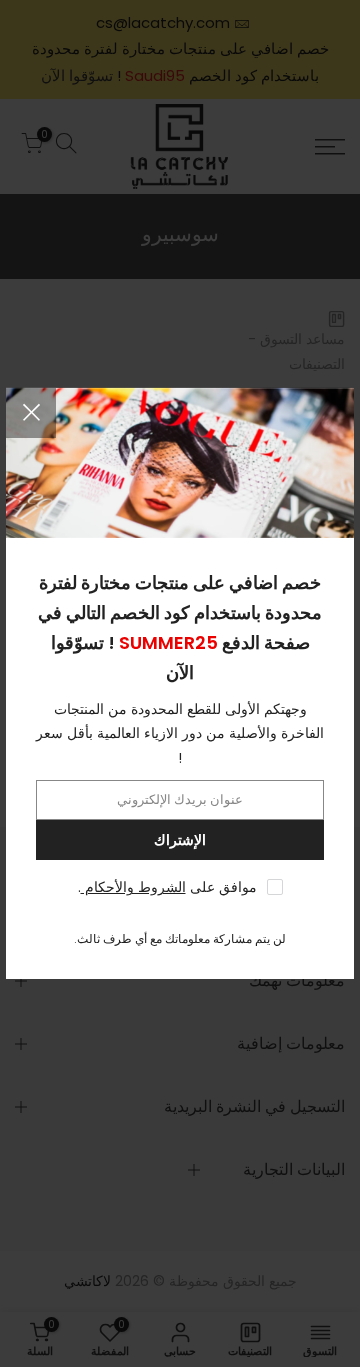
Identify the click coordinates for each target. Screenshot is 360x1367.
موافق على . (167, 887)
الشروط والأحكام (133, 887)
